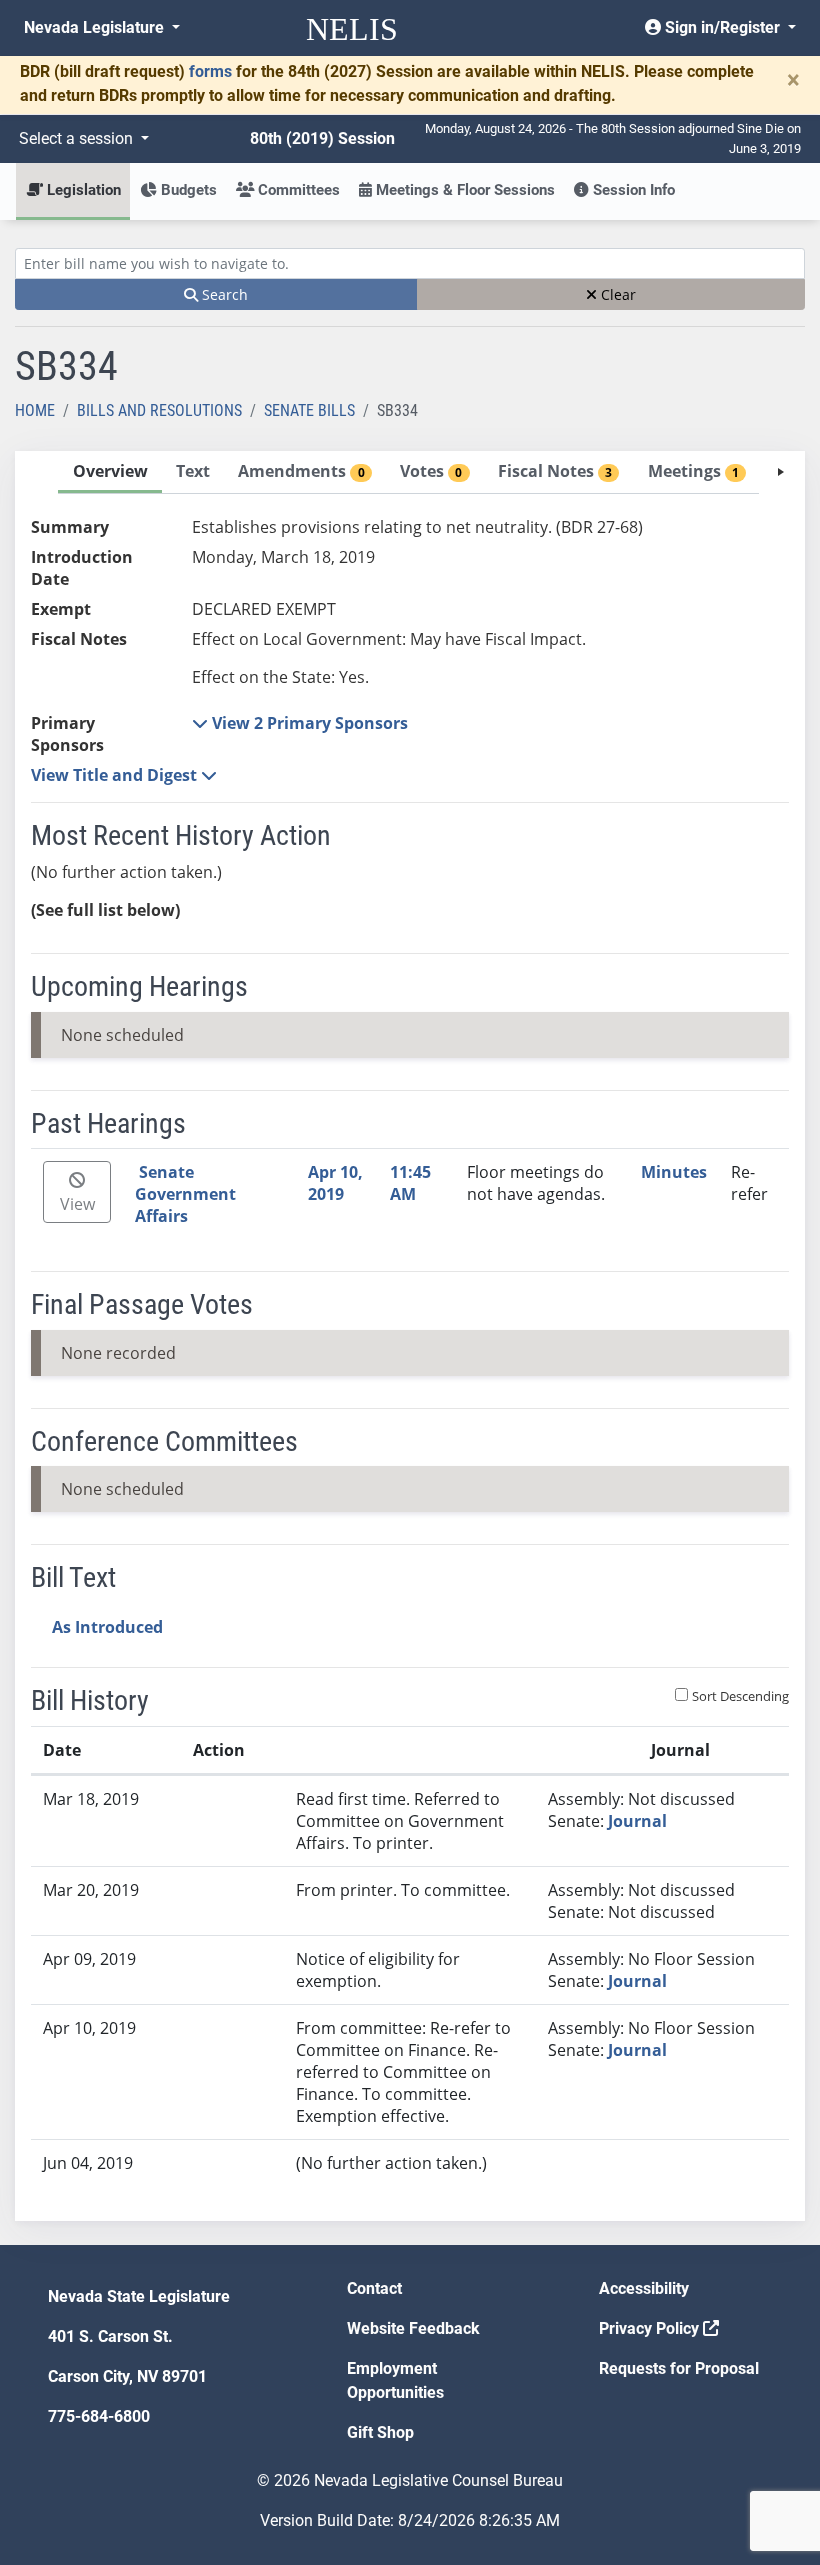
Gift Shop (380, 2432)
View (77, 1204)
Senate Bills (309, 410)
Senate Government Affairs (185, 1194)
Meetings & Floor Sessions (463, 190)
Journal (637, 1821)
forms (210, 71)
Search (223, 294)
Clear (616, 294)
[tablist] (410, 1336)
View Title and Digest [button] (116, 775)
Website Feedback (413, 2328)
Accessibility (644, 2288)
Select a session (78, 138)
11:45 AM (410, 1183)
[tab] (110, 472)
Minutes (674, 1172)
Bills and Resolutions (159, 410)
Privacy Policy (651, 2328)
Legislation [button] (82, 190)
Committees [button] (297, 190)
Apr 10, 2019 (335, 1183)
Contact (374, 2288)
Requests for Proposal (679, 2368)
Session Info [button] (632, 190)
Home (35, 410)
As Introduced (107, 1627)
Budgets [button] (187, 190)
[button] (300, 723)
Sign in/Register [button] (722, 27)
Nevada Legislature (96, 27)
